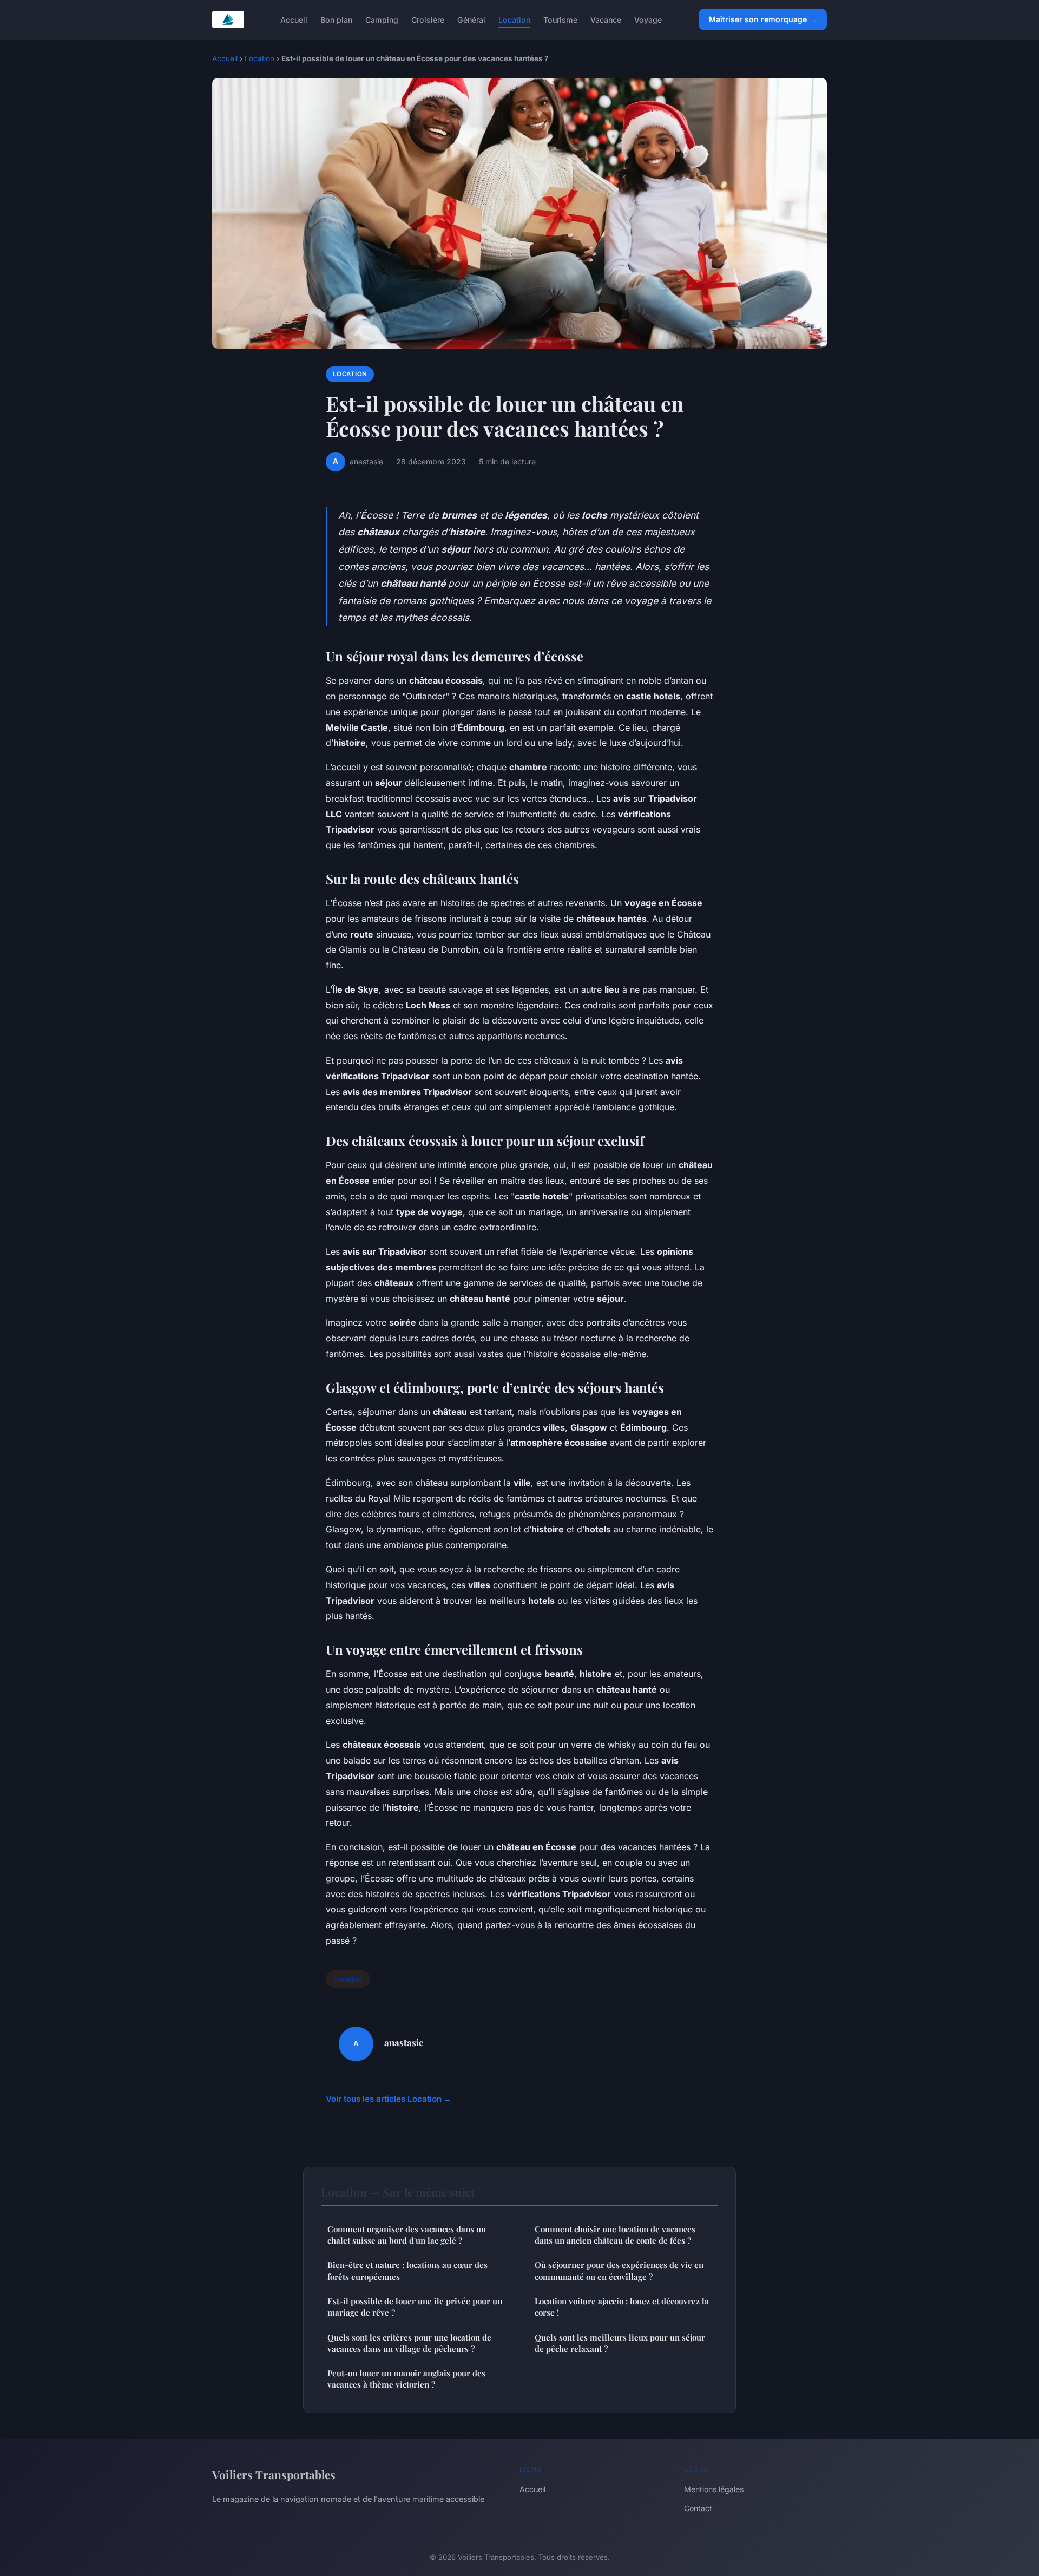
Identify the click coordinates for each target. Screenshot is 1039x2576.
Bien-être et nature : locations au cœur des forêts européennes (407, 2270)
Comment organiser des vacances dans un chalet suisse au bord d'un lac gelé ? (407, 2235)
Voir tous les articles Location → (389, 2099)
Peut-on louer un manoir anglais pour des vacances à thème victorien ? (406, 2379)
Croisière (428, 19)
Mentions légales (714, 2489)
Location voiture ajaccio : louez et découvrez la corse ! (622, 2307)
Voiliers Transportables (274, 2474)
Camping (382, 19)
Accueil (294, 19)
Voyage (648, 19)
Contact (698, 2508)
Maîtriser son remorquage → (763, 19)
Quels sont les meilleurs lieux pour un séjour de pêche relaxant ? (620, 2343)
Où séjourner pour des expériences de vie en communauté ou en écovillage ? (619, 2270)
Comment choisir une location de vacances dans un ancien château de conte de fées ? (615, 2235)
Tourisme (560, 19)
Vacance (606, 19)
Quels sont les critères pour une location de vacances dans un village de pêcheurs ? (409, 2343)
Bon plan (336, 19)
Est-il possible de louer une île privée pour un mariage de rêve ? (415, 2307)
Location (514, 19)
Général (471, 19)
